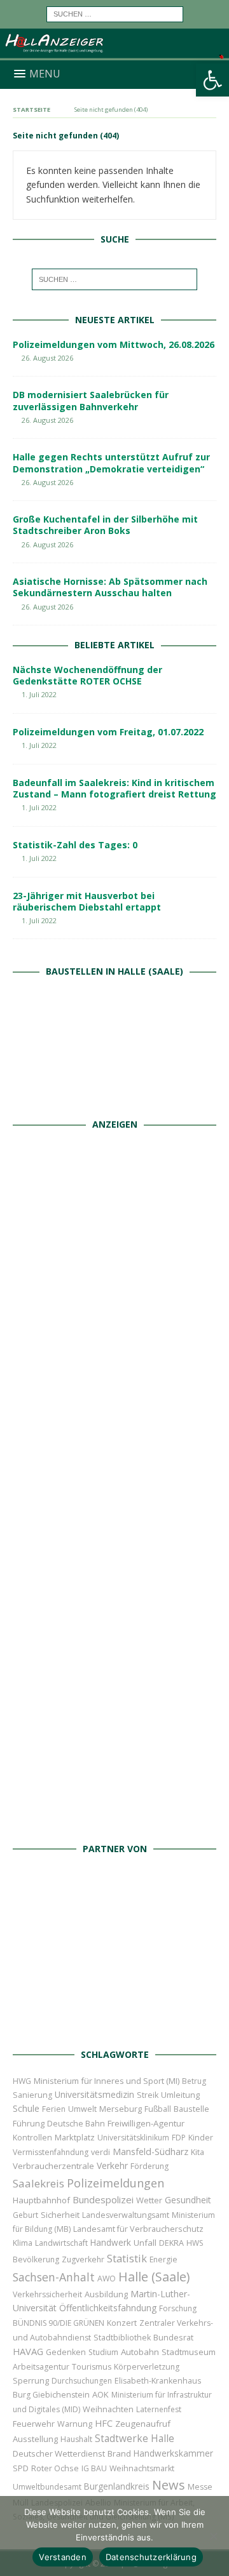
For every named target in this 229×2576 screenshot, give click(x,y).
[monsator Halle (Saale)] (114, 1263)
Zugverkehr (83, 2259)
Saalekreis (38, 2183)
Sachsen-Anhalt (54, 2277)
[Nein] (213, 2536)
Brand (119, 2453)
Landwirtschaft (61, 2243)
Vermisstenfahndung (51, 2152)
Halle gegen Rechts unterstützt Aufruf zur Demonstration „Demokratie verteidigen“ (111, 463)
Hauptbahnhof (41, 2200)
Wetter (149, 2200)
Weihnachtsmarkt (142, 2468)
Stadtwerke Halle (135, 2439)
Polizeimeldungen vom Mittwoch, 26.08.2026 (114, 344)
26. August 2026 (47, 358)
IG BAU (94, 2468)
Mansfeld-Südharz (150, 2152)
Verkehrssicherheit (47, 2294)
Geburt (25, 2215)
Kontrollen (32, 2138)
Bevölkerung (36, 2259)
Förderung (149, 2166)
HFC (104, 2423)
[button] (212, 80)
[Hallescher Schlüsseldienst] (114, 1403)
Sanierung (32, 2095)
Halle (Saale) (154, 2277)
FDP (179, 2138)
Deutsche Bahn (76, 2124)
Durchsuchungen (82, 2381)
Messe (200, 2487)
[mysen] (114, 1682)
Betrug (194, 2081)
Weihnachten (108, 2409)
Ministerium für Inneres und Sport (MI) (107, 2081)
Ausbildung (106, 2294)
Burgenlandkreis (117, 2486)
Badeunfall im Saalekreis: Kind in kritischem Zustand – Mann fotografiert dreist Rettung (114, 788)
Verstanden (63, 2557)
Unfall (145, 2243)
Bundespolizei (103, 2199)
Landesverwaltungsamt (126, 2215)
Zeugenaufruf (143, 2424)
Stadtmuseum (189, 2352)
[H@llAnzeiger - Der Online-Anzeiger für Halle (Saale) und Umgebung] (114, 52)
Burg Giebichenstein (51, 2395)
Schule (26, 2108)
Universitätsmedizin (94, 2094)
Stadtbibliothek (122, 2338)
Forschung (178, 2308)
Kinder (201, 2137)
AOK (101, 2394)
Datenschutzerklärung (151, 2557)
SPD (21, 2468)
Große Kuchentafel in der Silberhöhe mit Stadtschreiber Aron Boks (105, 525)
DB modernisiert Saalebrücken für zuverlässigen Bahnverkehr (91, 400)
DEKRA (171, 2243)
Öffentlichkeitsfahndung (108, 2308)
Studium (103, 2352)
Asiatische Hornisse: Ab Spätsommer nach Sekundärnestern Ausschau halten (110, 587)
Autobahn (140, 2352)
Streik (148, 2095)
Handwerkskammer (173, 2453)
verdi (101, 2152)
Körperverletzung (147, 2367)
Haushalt (76, 2439)
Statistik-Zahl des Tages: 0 (75, 845)
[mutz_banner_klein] (115, 2027)
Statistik (127, 2258)
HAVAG (28, 2351)
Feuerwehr (34, 2424)
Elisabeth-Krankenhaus (158, 2381)
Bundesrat (173, 2337)
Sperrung (31, 2380)
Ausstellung (35, 2439)
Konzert (122, 2323)
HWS (195, 2243)
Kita (198, 2152)
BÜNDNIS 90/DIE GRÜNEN (59, 2323)
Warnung (75, 2424)
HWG (22, 2081)
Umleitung (180, 2095)
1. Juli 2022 (39, 694)
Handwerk (111, 2243)
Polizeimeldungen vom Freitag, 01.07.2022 (108, 732)
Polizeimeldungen (115, 2183)
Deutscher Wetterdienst (59, 2453)
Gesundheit (188, 2200)
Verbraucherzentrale (53, 2166)
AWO (107, 2279)
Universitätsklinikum (133, 2138)
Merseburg (121, 2109)
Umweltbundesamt (47, 2487)
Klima (23, 2243)
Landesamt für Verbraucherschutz (138, 2229)
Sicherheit (60, 2215)
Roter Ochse (55, 2468)
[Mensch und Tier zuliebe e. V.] (114, 1822)
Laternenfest (159, 2409)
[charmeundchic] (114, 1543)
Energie (163, 2259)
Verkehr (112, 2166)
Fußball (158, 2109)
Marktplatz (75, 2137)
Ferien (54, 2109)
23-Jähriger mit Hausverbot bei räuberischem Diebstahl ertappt (87, 901)
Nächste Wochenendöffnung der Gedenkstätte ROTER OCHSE (87, 675)
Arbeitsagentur (41, 2367)
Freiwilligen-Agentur (146, 2123)
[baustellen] (114, 1098)
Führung (29, 2123)
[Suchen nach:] (115, 13)
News (169, 2485)
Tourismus (92, 2367)
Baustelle (191, 2109)
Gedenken (66, 2352)
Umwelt (82, 2109)
